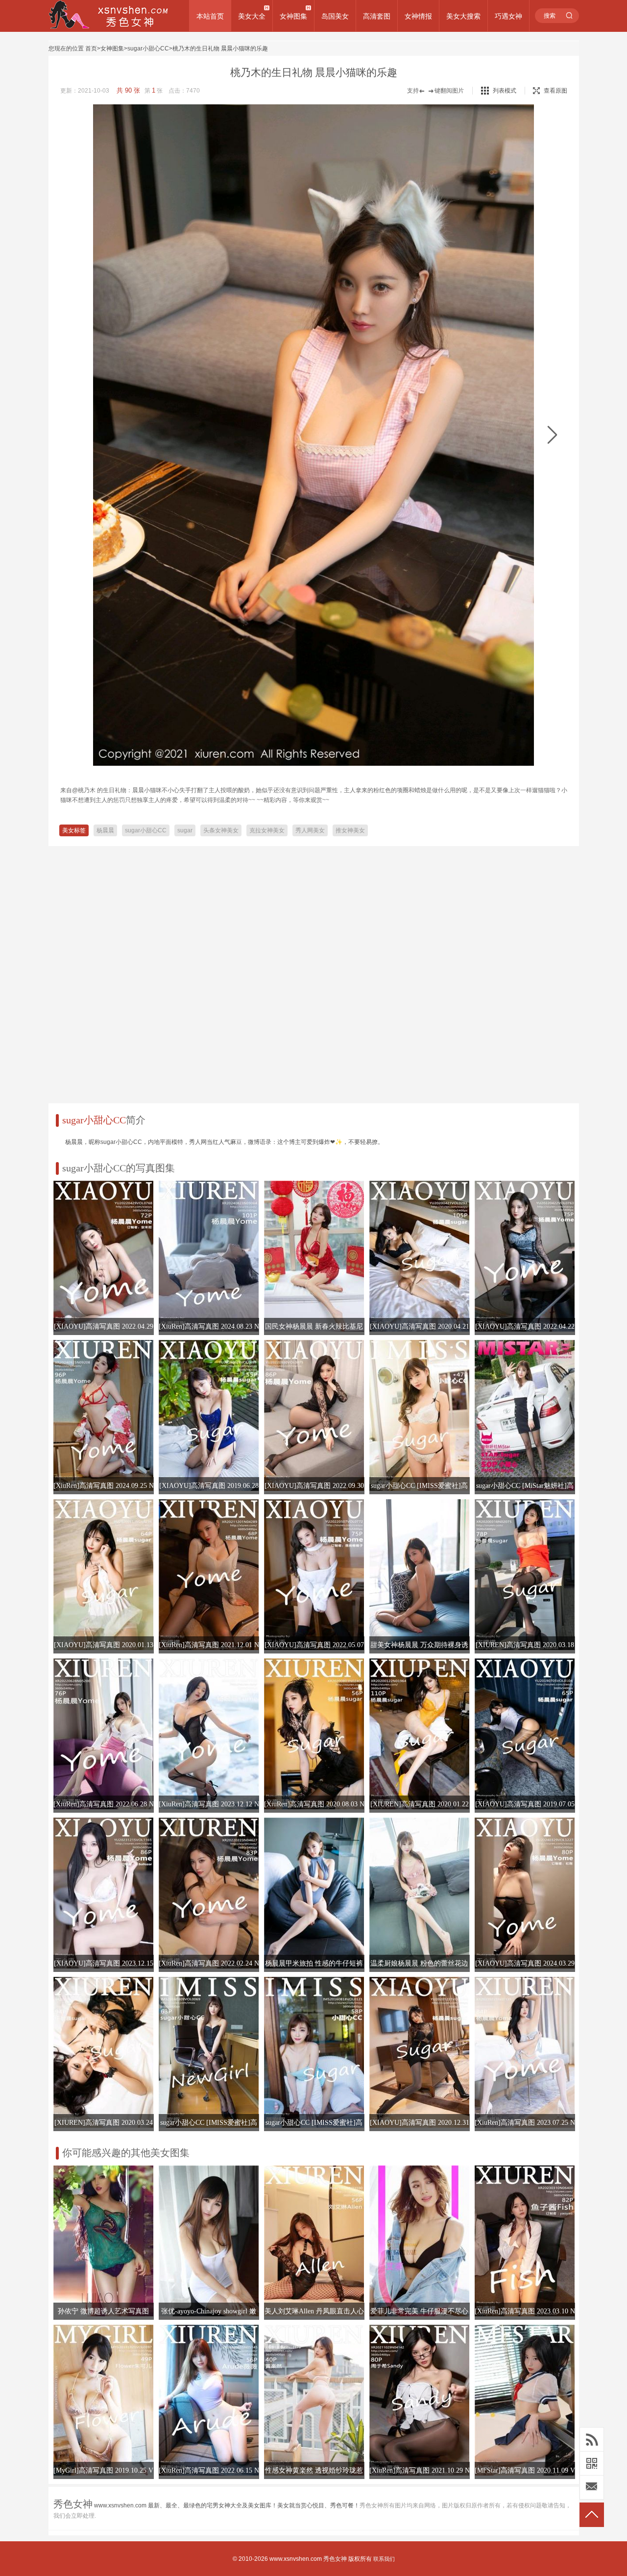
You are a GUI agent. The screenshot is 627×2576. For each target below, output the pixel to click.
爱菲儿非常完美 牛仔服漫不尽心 (419, 2311)
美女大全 (252, 16)
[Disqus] (314, 971)
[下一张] (552, 435)
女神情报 (418, 16)
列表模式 (505, 91)
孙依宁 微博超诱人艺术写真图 (103, 2311)
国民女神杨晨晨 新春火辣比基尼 (314, 1326)
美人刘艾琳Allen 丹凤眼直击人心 (314, 2311)
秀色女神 (335, 2559)
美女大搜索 (463, 16)
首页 (91, 49)
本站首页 (210, 16)
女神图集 (293, 16)
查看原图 (555, 91)
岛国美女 (335, 16)
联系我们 (384, 2559)
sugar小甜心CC (148, 49)
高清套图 (377, 16)
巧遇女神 (508, 16)
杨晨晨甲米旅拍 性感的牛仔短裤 (314, 1963)
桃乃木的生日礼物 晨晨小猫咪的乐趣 (220, 49)
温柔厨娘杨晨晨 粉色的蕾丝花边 (419, 1963)
